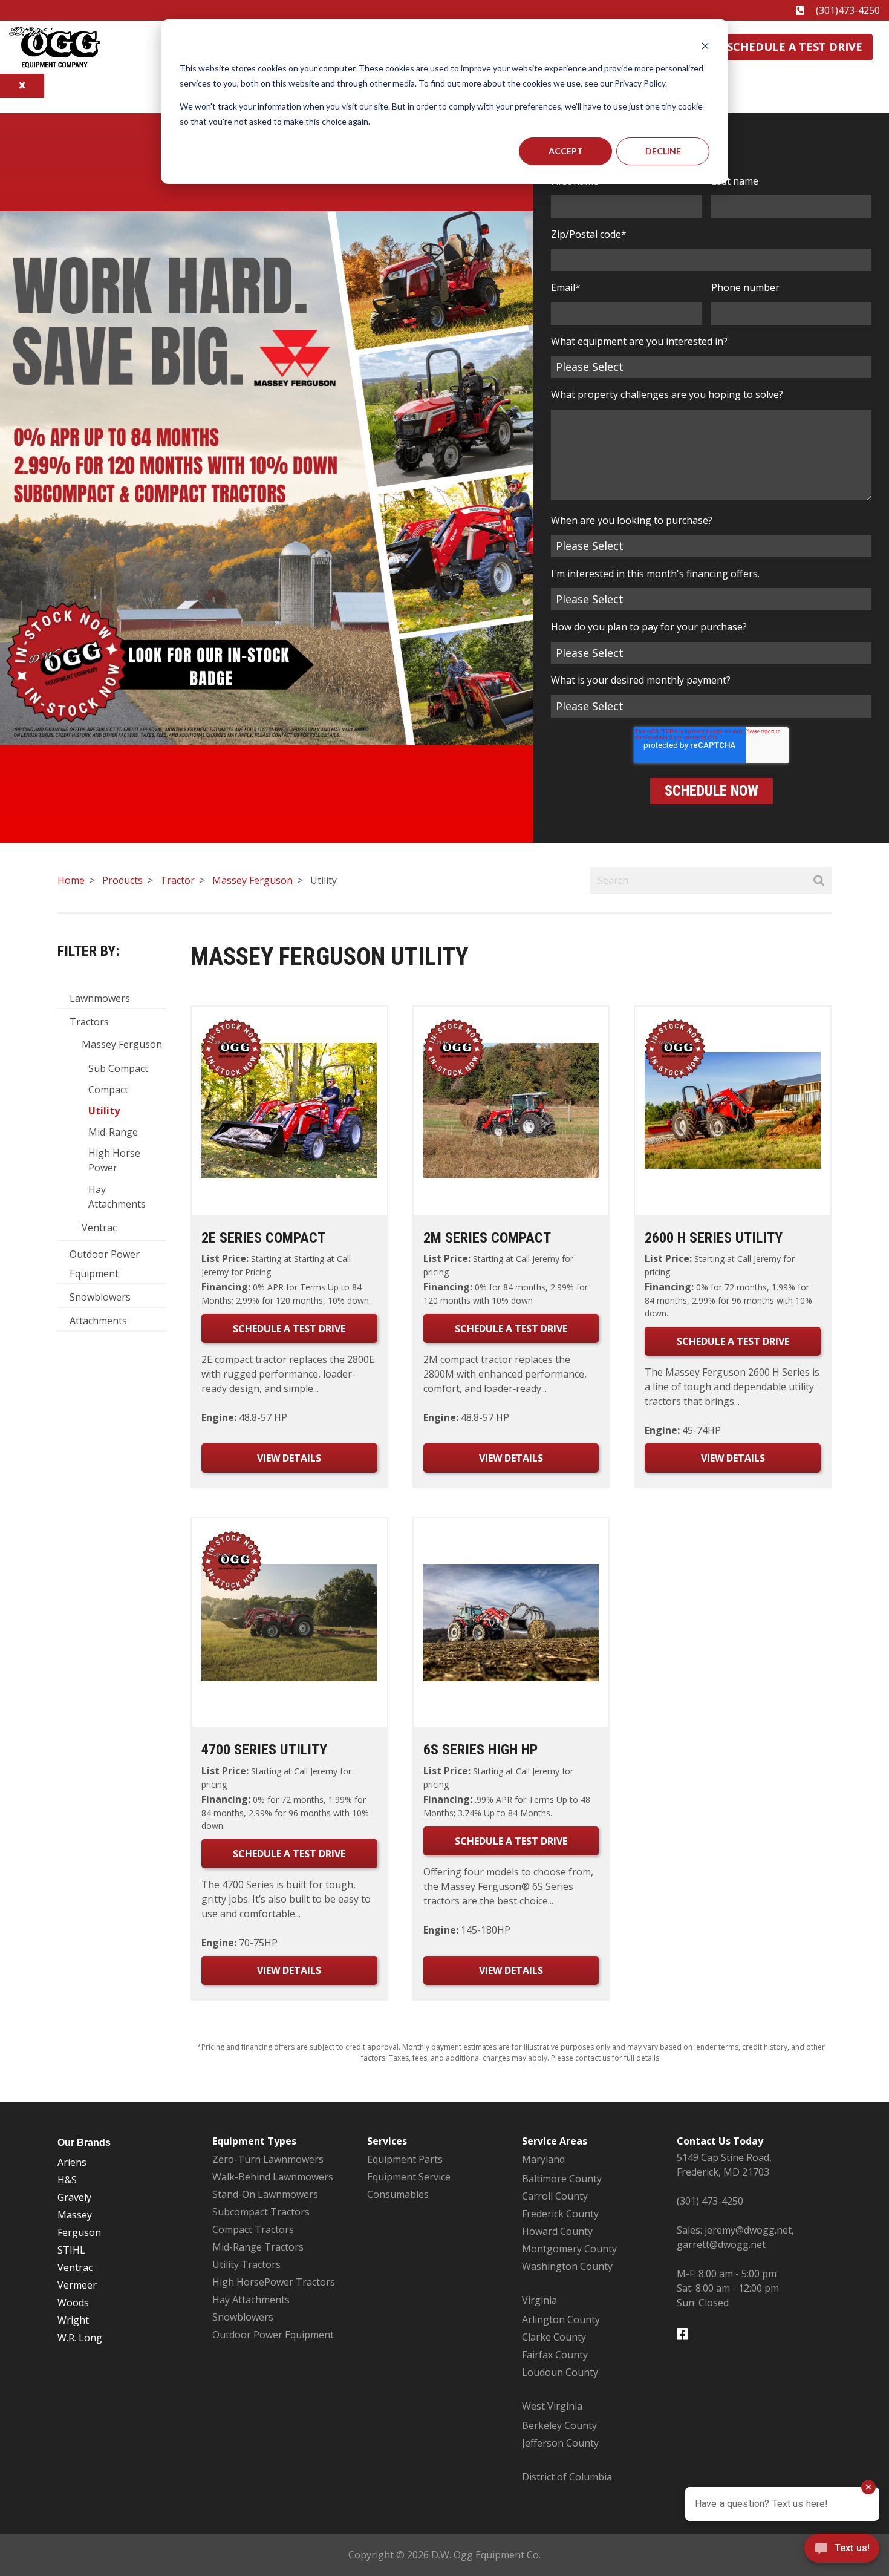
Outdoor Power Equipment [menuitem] (105, 1264)
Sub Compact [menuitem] (118, 1068)
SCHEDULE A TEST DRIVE (289, 1329)
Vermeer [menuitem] (77, 2285)
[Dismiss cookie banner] (705, 46)
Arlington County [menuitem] (561, 2319)
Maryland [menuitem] (543, 2159)
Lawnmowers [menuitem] (100, 998)
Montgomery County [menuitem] (569, 2249)
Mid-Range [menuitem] (113, 1132)
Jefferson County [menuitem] (560, 2443)
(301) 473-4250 (710, 2201)
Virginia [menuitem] (539, 2300)
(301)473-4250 (848, 10)
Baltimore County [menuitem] (562, 2179)
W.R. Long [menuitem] (80, 2338)
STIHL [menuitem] (71, 2250)
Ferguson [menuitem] (79, 2232)
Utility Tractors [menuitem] (246, 2264)
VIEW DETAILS (289, 1458)
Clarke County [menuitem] (554, 2337)
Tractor (177, 880)
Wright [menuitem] (73, 2320)
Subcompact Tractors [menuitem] (261, 2212)
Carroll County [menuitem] (555, 2196)
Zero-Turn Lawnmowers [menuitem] (268, 2159)
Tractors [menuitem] (89, 1022)
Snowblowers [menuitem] (100, 1297)
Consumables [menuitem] (398, 2194)
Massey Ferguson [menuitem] (122, 1044)
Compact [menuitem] (108, 1090)
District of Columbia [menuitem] (567, 2477)
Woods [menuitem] (73, 2303)
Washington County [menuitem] (567, 2266)
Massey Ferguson (252, 880)
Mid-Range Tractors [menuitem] (258, 2247)
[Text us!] (842, 2551)
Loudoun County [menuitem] (560, 2372)
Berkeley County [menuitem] (559, 2425)
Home (71, 880)
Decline (663, 151)
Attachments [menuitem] (98, 1321)
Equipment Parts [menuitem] (405, 2159)
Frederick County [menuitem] (560, 2214)
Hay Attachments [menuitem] (117, 1197)
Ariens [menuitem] (72, 2162)
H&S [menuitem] (67, 2180)
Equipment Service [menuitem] (409, 2177)
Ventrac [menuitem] (99, 1228)
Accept (566, 151)
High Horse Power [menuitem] (114, 1160)
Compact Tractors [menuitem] (253, 2229)
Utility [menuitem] (104, 1111)
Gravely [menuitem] (74, 2197)
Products (122, 880)
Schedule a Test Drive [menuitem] (795, 47)
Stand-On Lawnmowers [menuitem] (265, 2194)
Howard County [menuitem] (557, 2231)
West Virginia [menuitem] (552, 2406)
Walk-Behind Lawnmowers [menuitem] (273, 2177)
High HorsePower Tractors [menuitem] (274, 2282)
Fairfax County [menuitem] (555, 2355)
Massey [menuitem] (75, 2215)
